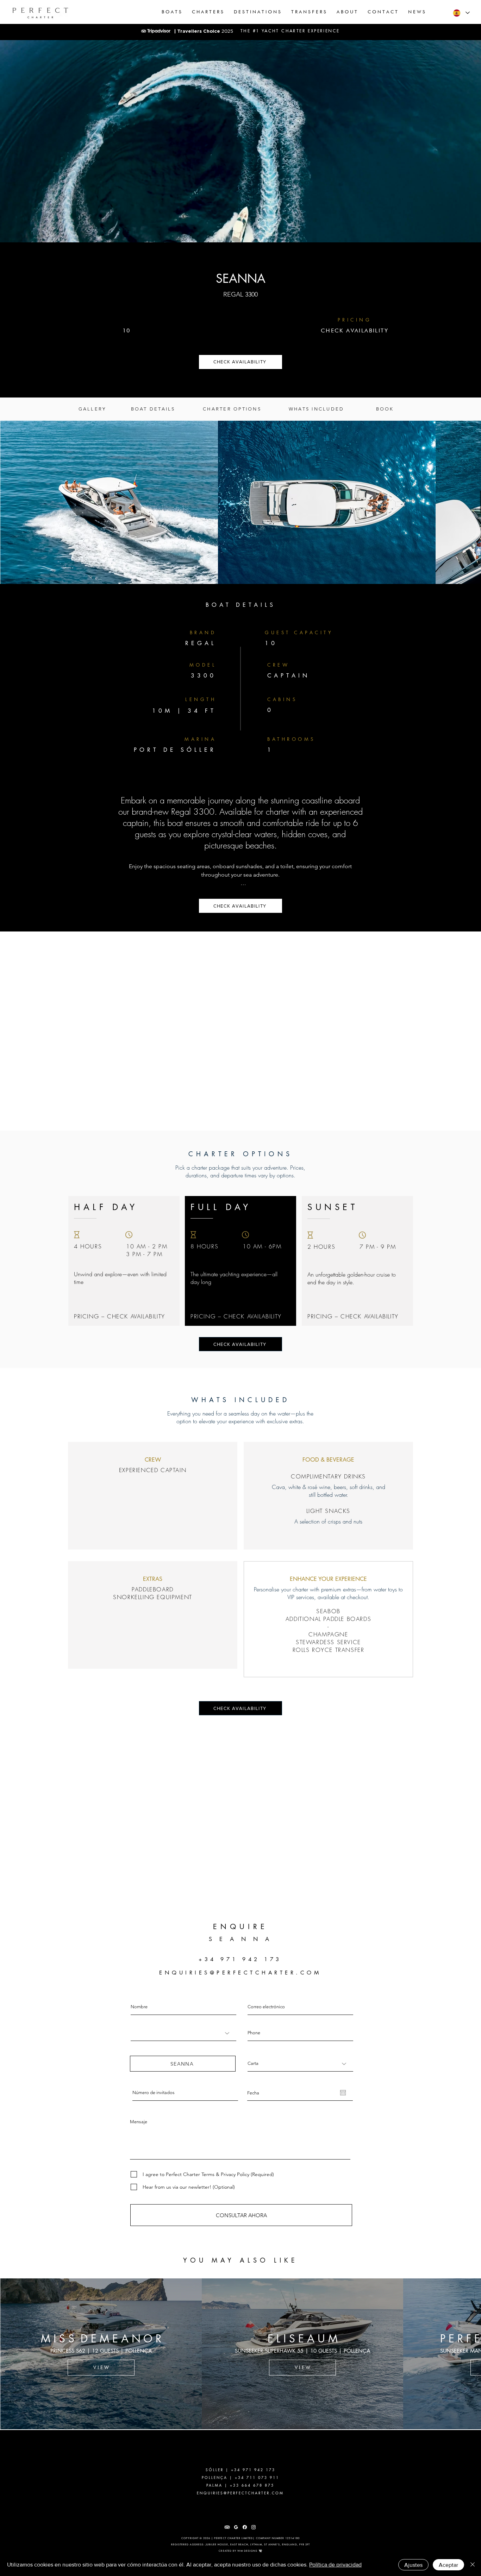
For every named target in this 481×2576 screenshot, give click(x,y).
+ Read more (240, 895)
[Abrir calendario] (343, 2104)
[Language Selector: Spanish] (461, 13)
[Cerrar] (473, 2565)
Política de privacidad (335, 2565)
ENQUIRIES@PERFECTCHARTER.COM (240, 1983)
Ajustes (413, 2565)
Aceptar (448, 2565)
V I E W (101, 2378)
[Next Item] (462, 502)
